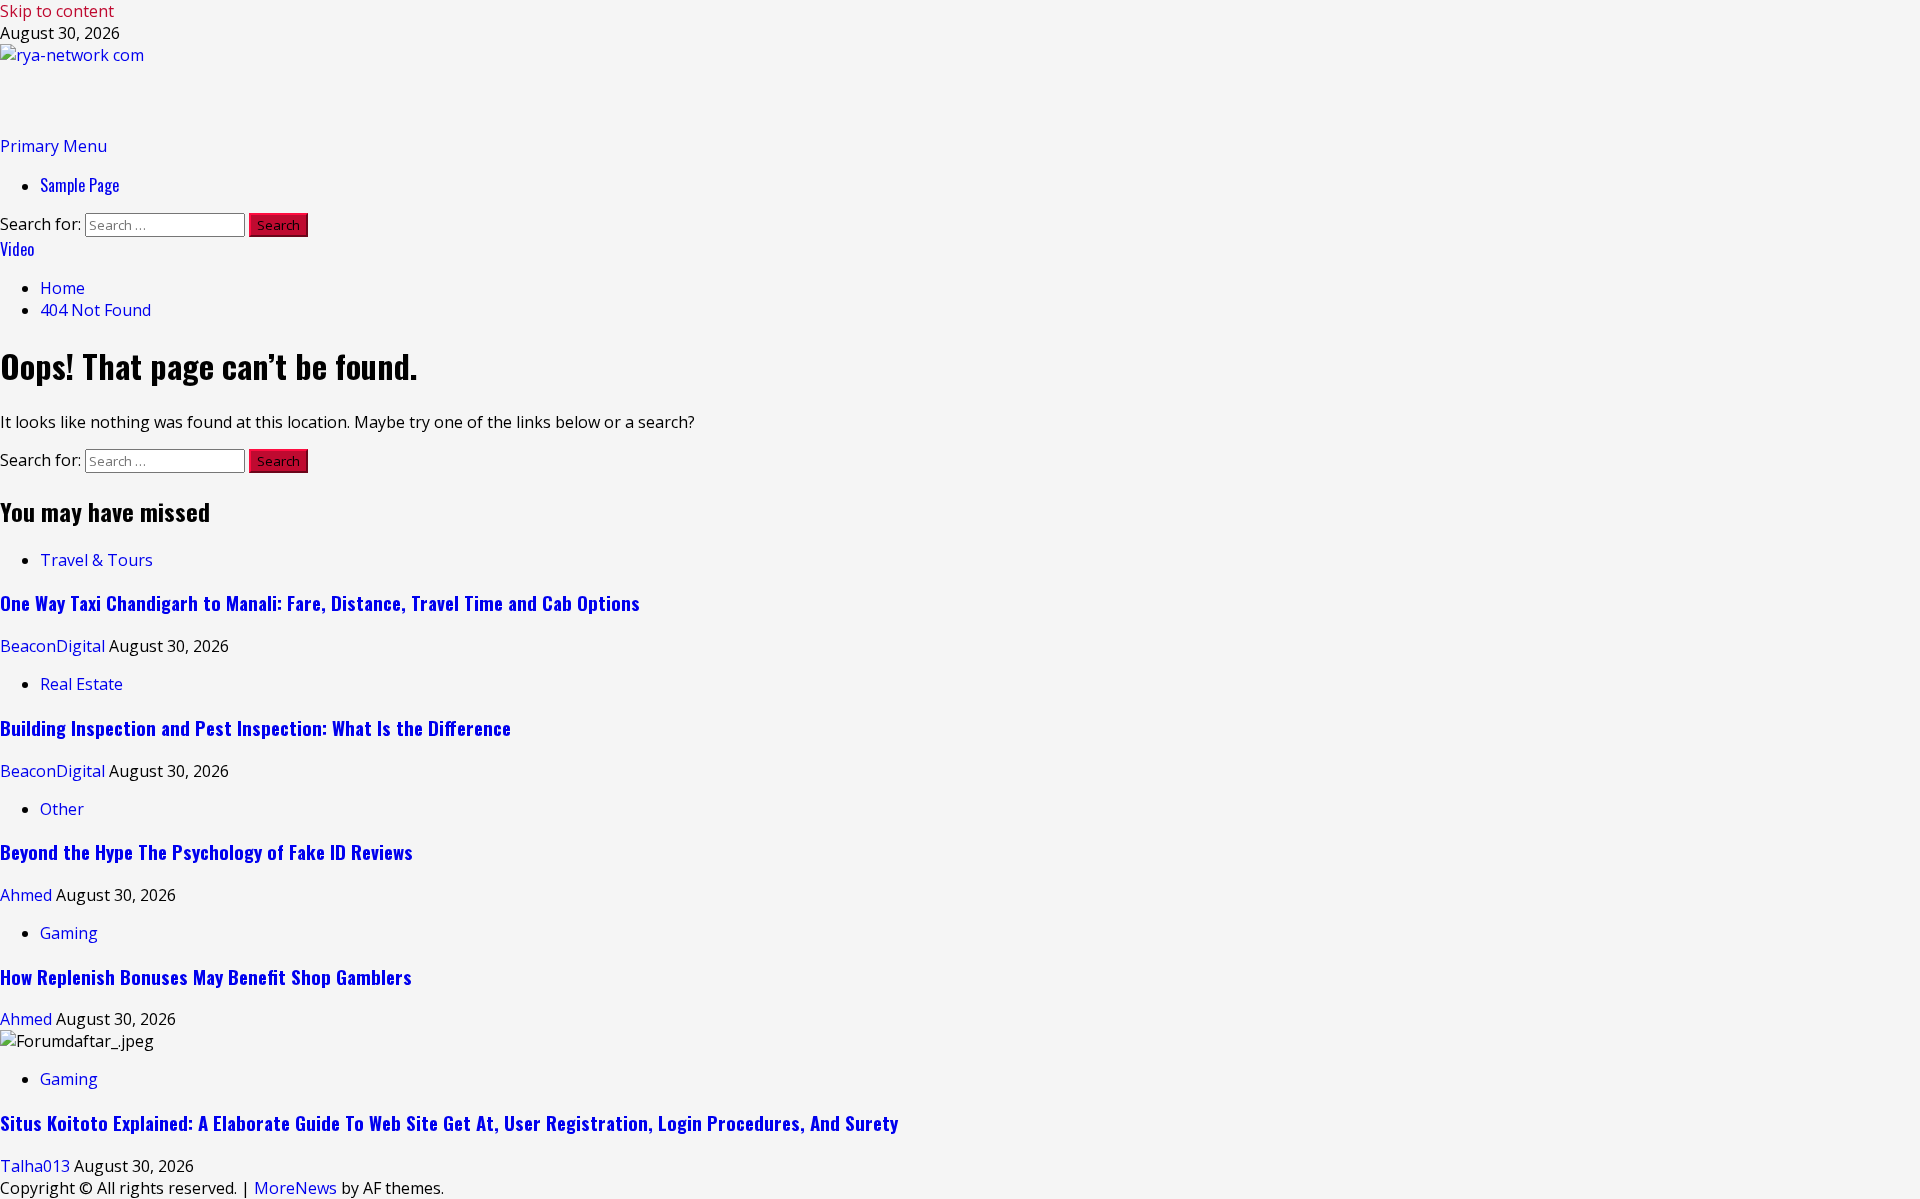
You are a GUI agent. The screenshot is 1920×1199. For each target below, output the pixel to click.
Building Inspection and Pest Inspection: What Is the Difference (255, 727)
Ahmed (28, 895)
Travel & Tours (96, 560)
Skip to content (57, 11)
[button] (53, 146)
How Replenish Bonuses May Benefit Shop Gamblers (206, 976)
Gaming (69, 933)
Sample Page (79, 185)
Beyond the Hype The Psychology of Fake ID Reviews (206, 851)
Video (17, 249)
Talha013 (37, 1166)
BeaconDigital (54, 646)
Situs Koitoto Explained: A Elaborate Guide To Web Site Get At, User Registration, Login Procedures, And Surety (449, 1122)
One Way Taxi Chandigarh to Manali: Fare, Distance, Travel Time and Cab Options (320, 602)
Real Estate (81, 684)
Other (62, 809)
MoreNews (295, 1188)
